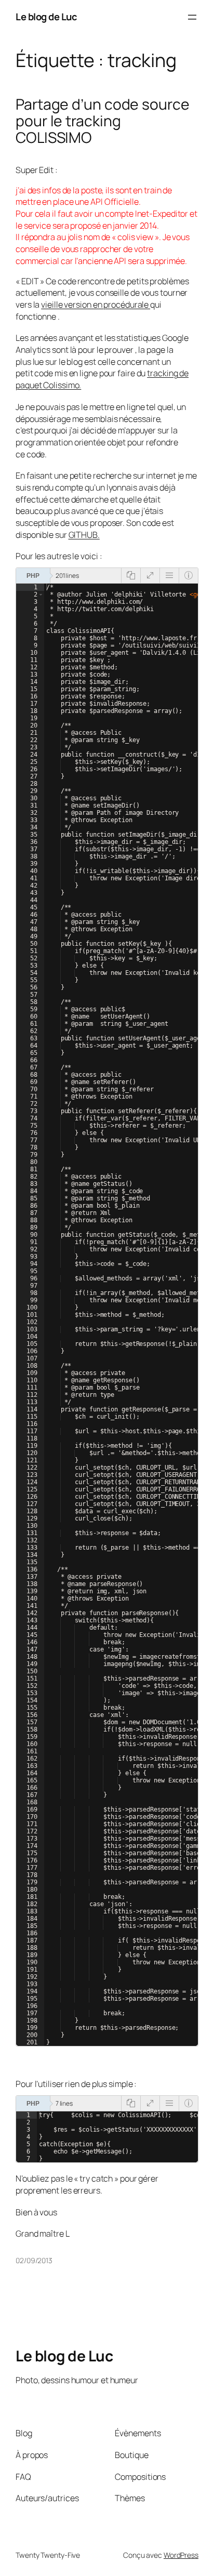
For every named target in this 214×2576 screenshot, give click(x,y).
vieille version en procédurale (96, 305)
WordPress (181, 2555)
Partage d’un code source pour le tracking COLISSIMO (103, 121)
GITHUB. (84, 535)
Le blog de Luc (46, 17)
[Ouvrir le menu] (192, 17)
